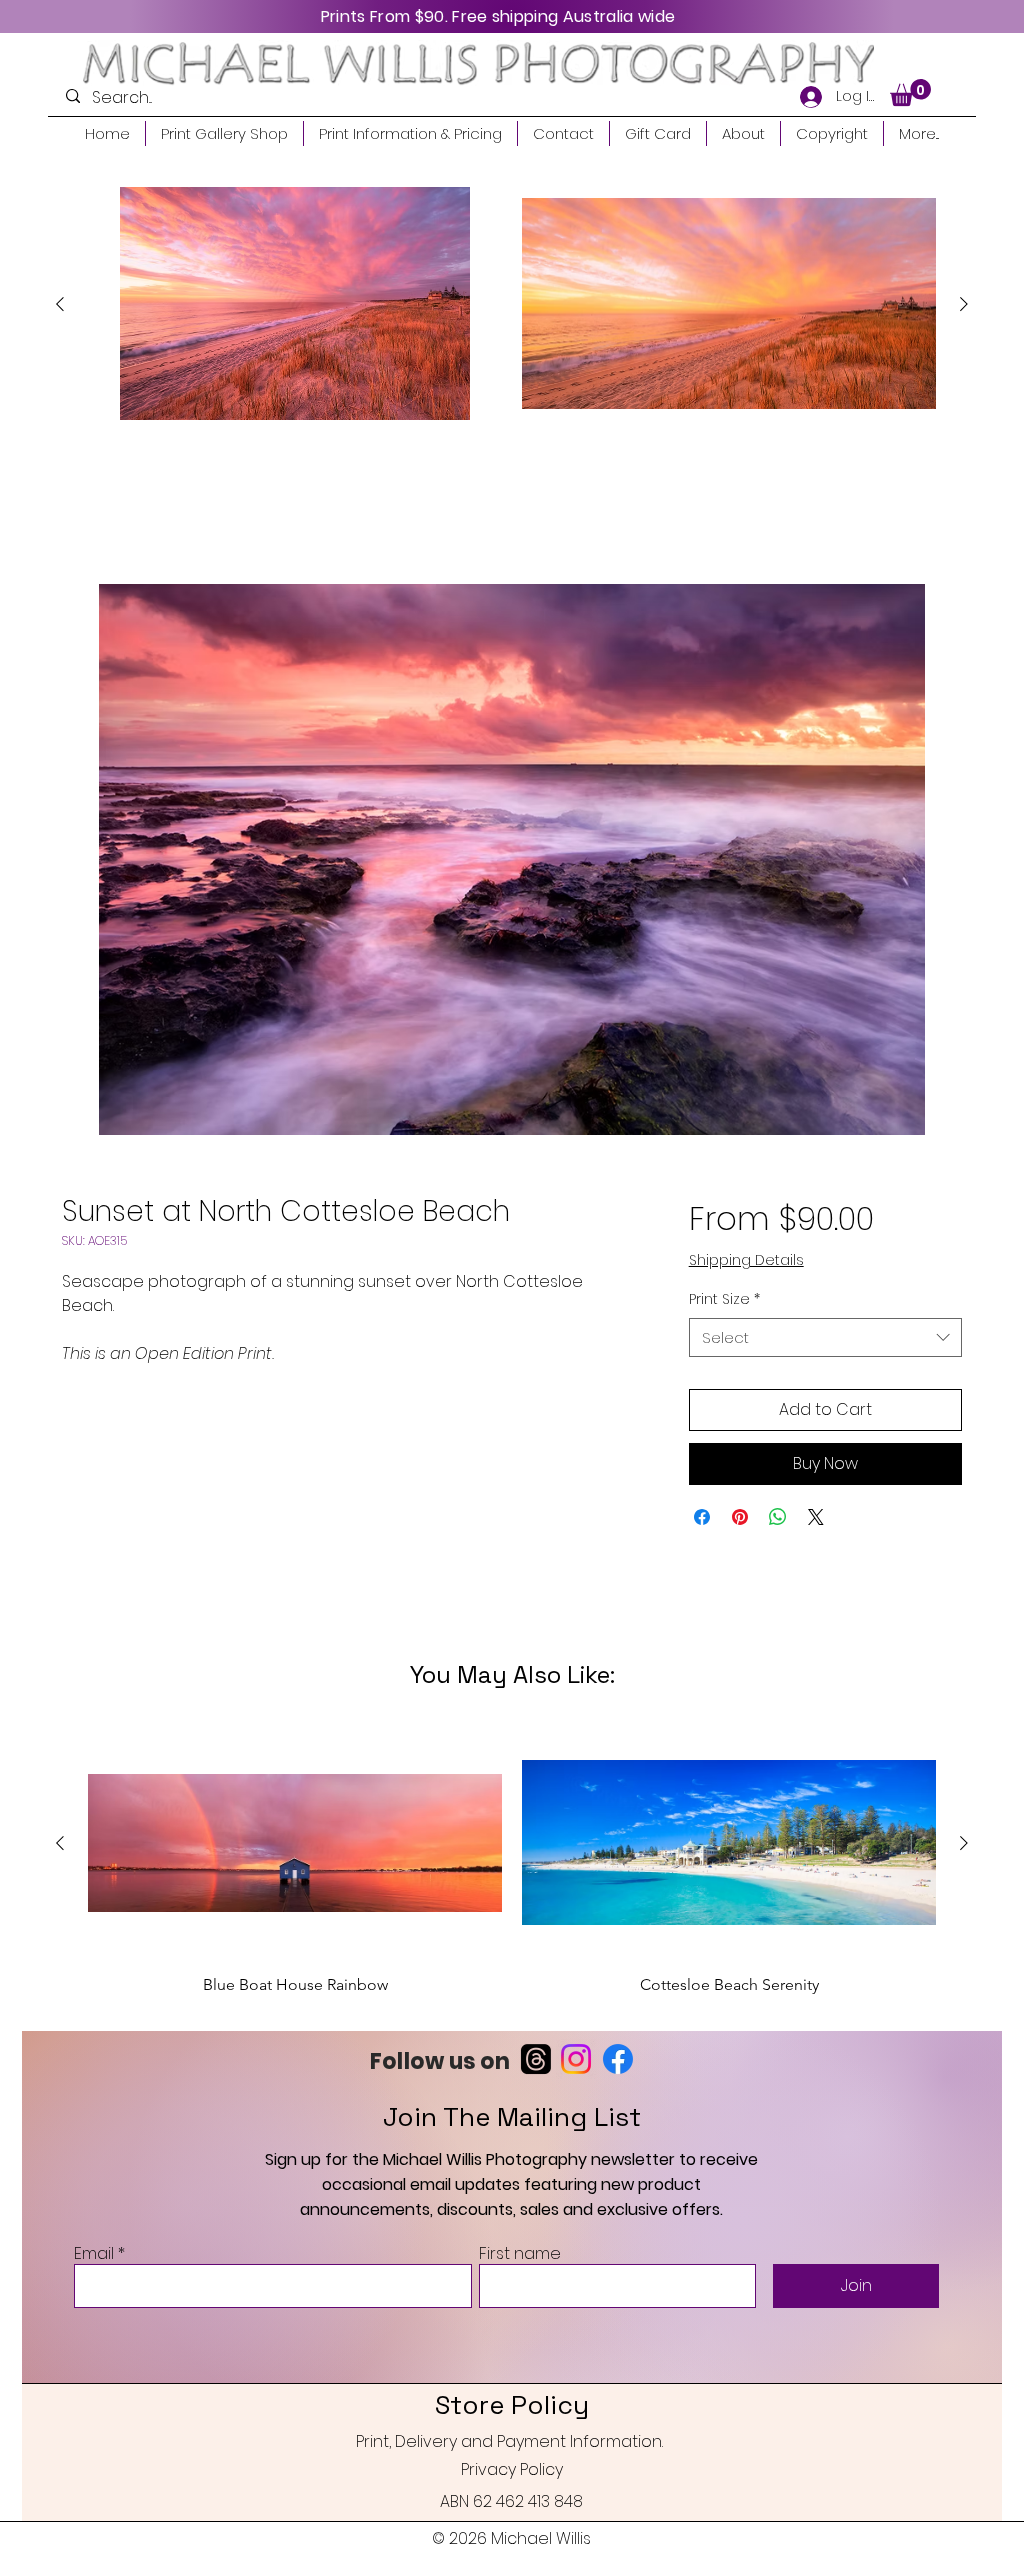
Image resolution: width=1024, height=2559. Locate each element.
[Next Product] (964, 304)
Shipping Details (746, 1261)
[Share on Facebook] (702, 1519)
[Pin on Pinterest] (740, 1519)
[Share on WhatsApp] (778, 1519)
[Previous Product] (60, 304)
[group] (512, 303)
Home (85, 512)
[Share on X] (816, 1519)
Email (94, 2256)
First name (520, 2256)
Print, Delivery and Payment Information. (509, 2443)
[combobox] (825, 1338)
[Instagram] (576, 2061)
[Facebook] (618, 2061)
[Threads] (536, 2061)
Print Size (724, 1301)
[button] (910, 92)
